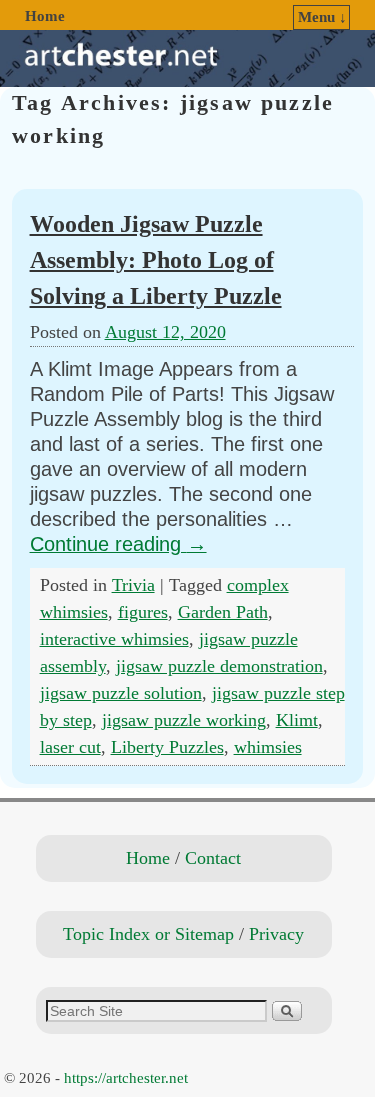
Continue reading (118, 544)
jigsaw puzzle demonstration (219, 666)
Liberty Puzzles (167, 747)
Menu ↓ (322, 17)
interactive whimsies (114, 639)
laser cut (70, 747)
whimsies (268, 747)
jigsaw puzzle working (184, 720)
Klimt (297, 720)
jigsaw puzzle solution (121, 693)
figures (143, 612)
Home (45, 16)
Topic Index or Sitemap (148, 934)
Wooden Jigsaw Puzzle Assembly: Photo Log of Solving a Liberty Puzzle (156, 259)
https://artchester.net (126, 1078)
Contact (213, 858)
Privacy (276, 934)
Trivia (133, 585)
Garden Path (223, 612)
